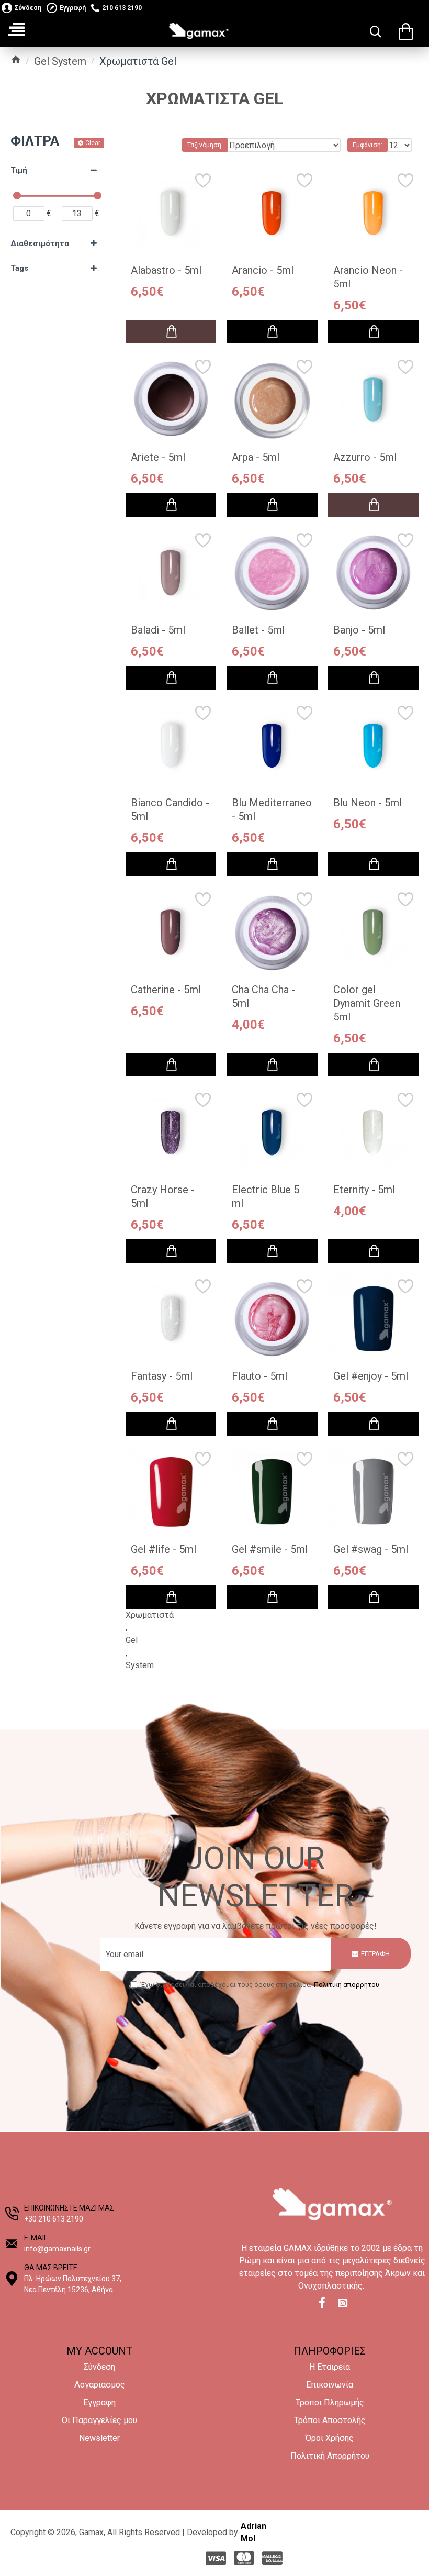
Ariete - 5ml (158, 457)
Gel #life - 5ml (163, 1549)
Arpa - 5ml (256, 457)
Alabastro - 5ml (166, 270)
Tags (19, 268)
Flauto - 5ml (259, 1376)
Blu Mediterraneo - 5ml (272, 809)
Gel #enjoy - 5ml (371, 1376)
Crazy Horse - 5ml (163, 1196)
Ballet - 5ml (258, 630)
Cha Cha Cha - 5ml (263, 996)
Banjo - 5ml (359, 630)
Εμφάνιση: (368, 145)
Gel (132, 1640)
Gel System (60, 61)
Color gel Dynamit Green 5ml (367, 1003)
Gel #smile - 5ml (270, 1549)
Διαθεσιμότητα (40, 243)
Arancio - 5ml (263, 270)
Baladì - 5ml (158, 630)
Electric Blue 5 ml (266, 1196)
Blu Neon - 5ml (368, 803)
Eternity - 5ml (364, 1190)
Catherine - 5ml (166, 990)
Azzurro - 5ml (365, 457)
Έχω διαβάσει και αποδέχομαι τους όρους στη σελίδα (260, 1985)
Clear (93, 143)
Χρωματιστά (150, 1615)
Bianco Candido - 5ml (170, 809)
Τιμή (19, 170)
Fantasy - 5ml (162, 1376)
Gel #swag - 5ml (371, 1549)
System (140, 1665)
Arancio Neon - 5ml (368, 277)
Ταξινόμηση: (205, 145)
